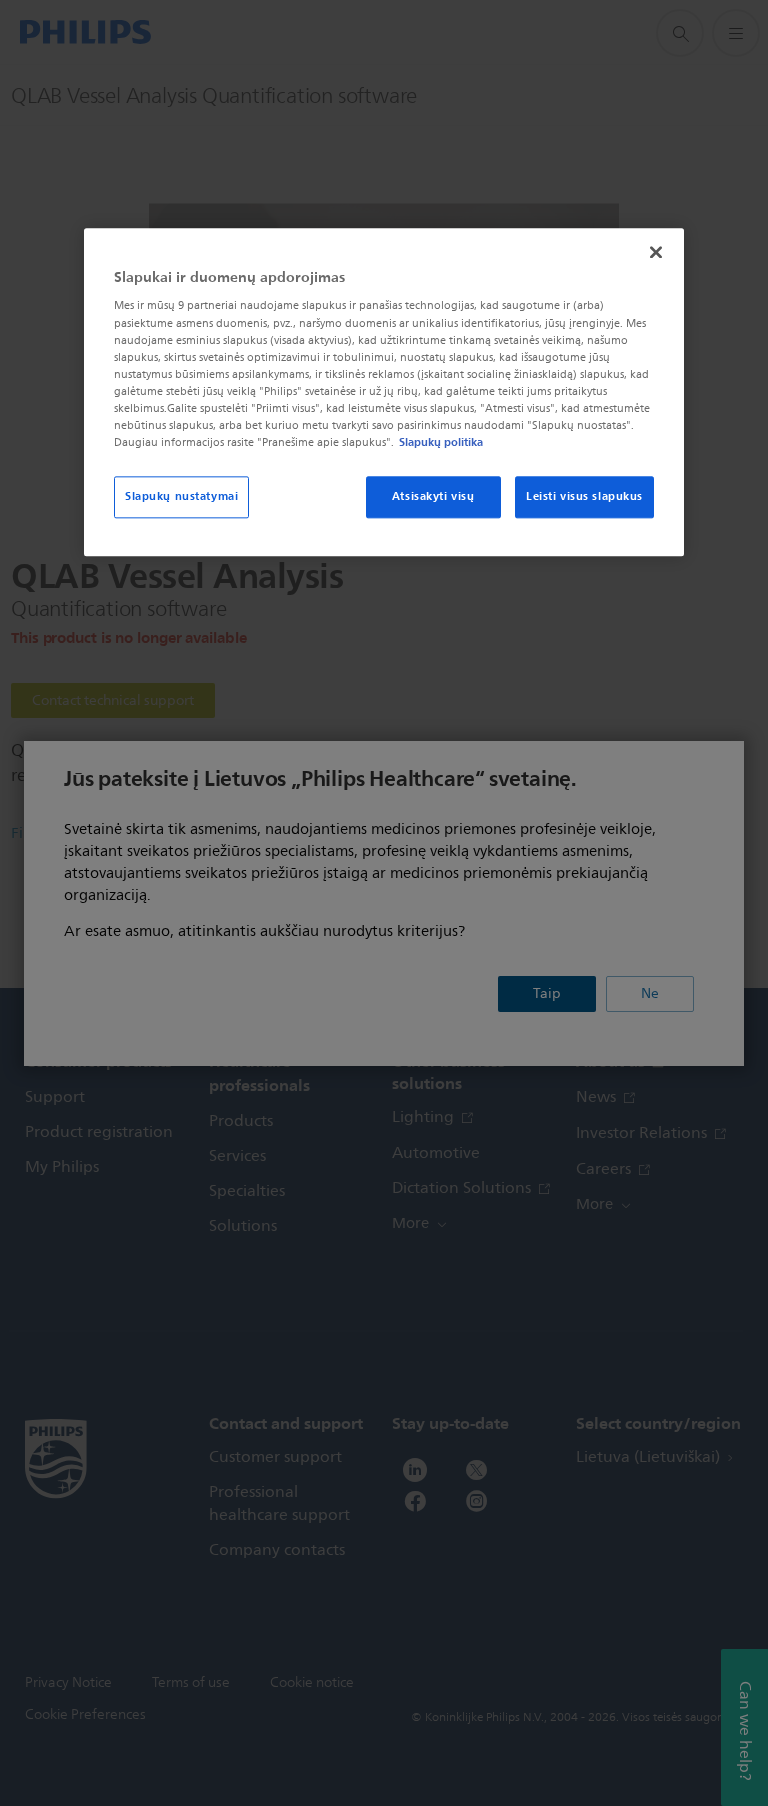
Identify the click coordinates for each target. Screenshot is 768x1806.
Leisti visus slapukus (584, 496)
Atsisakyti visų (433, 496)
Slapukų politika (441, 442)
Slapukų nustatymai (181, 496)
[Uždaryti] (656, 252)
